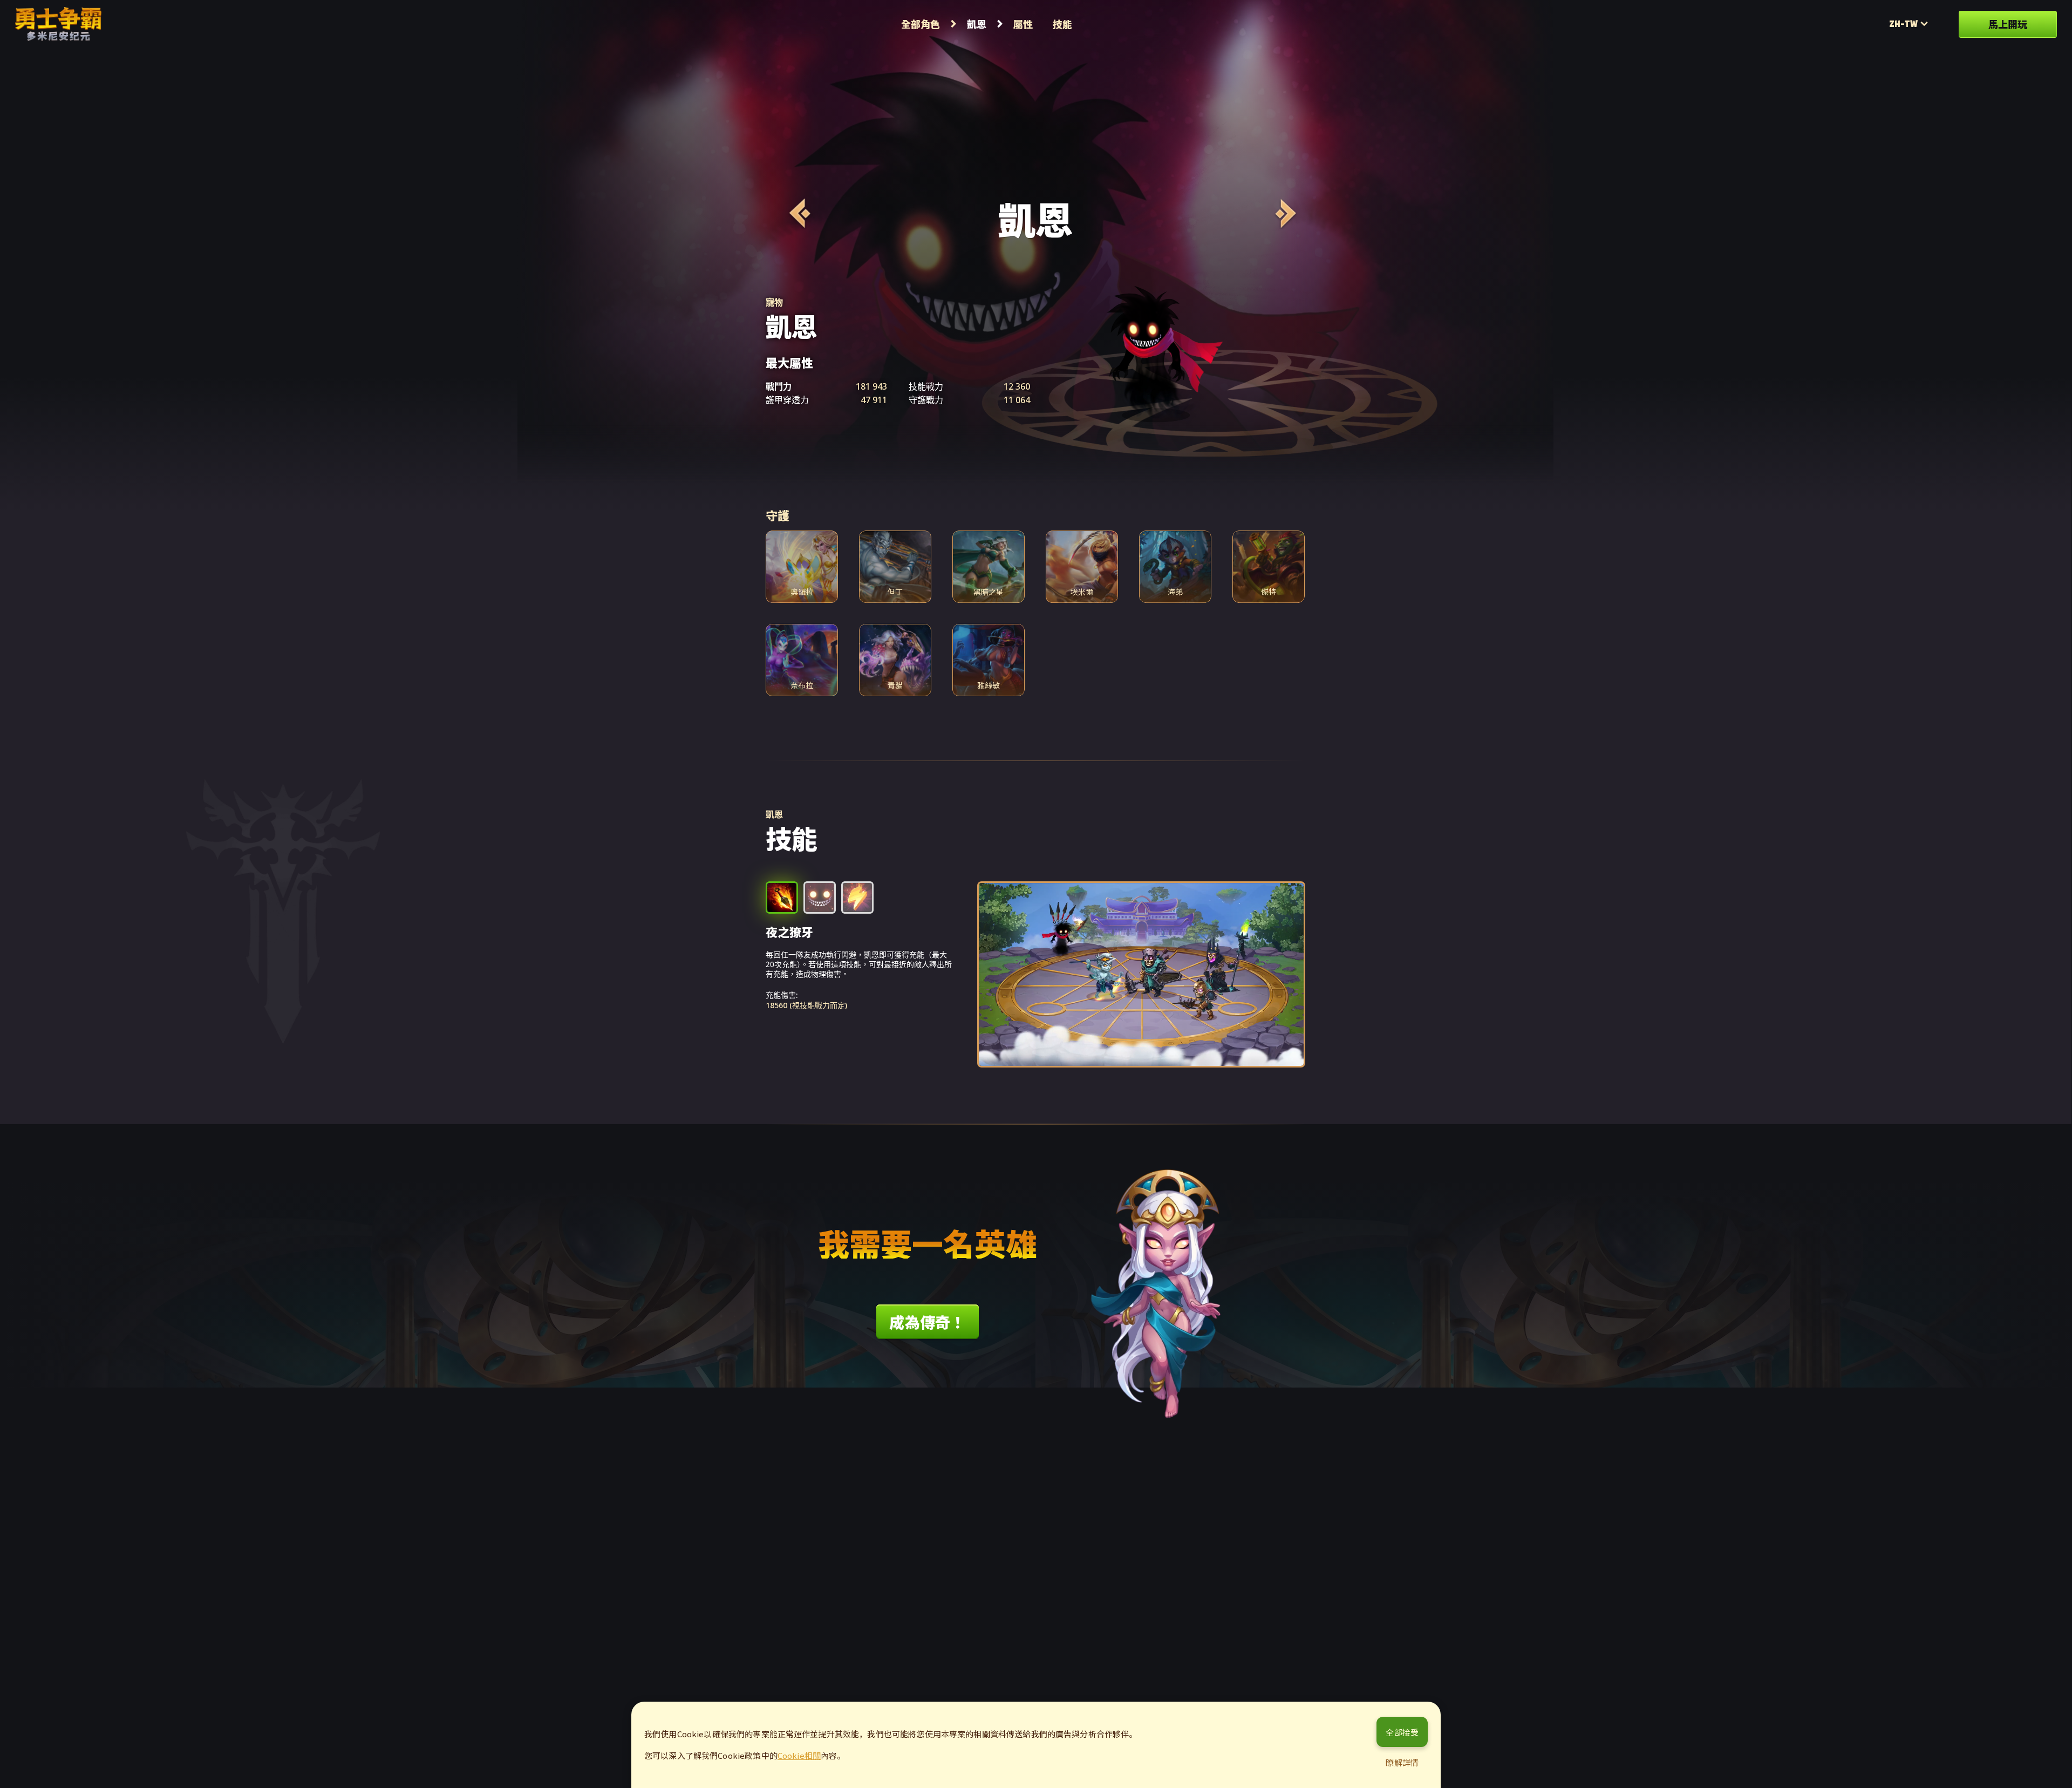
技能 (1062, 24)
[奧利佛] (1284, 213)
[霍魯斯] (798, 213)
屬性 (1023, 24)
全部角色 (921, 24)
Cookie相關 (799, 1755)
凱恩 (977, 24)
